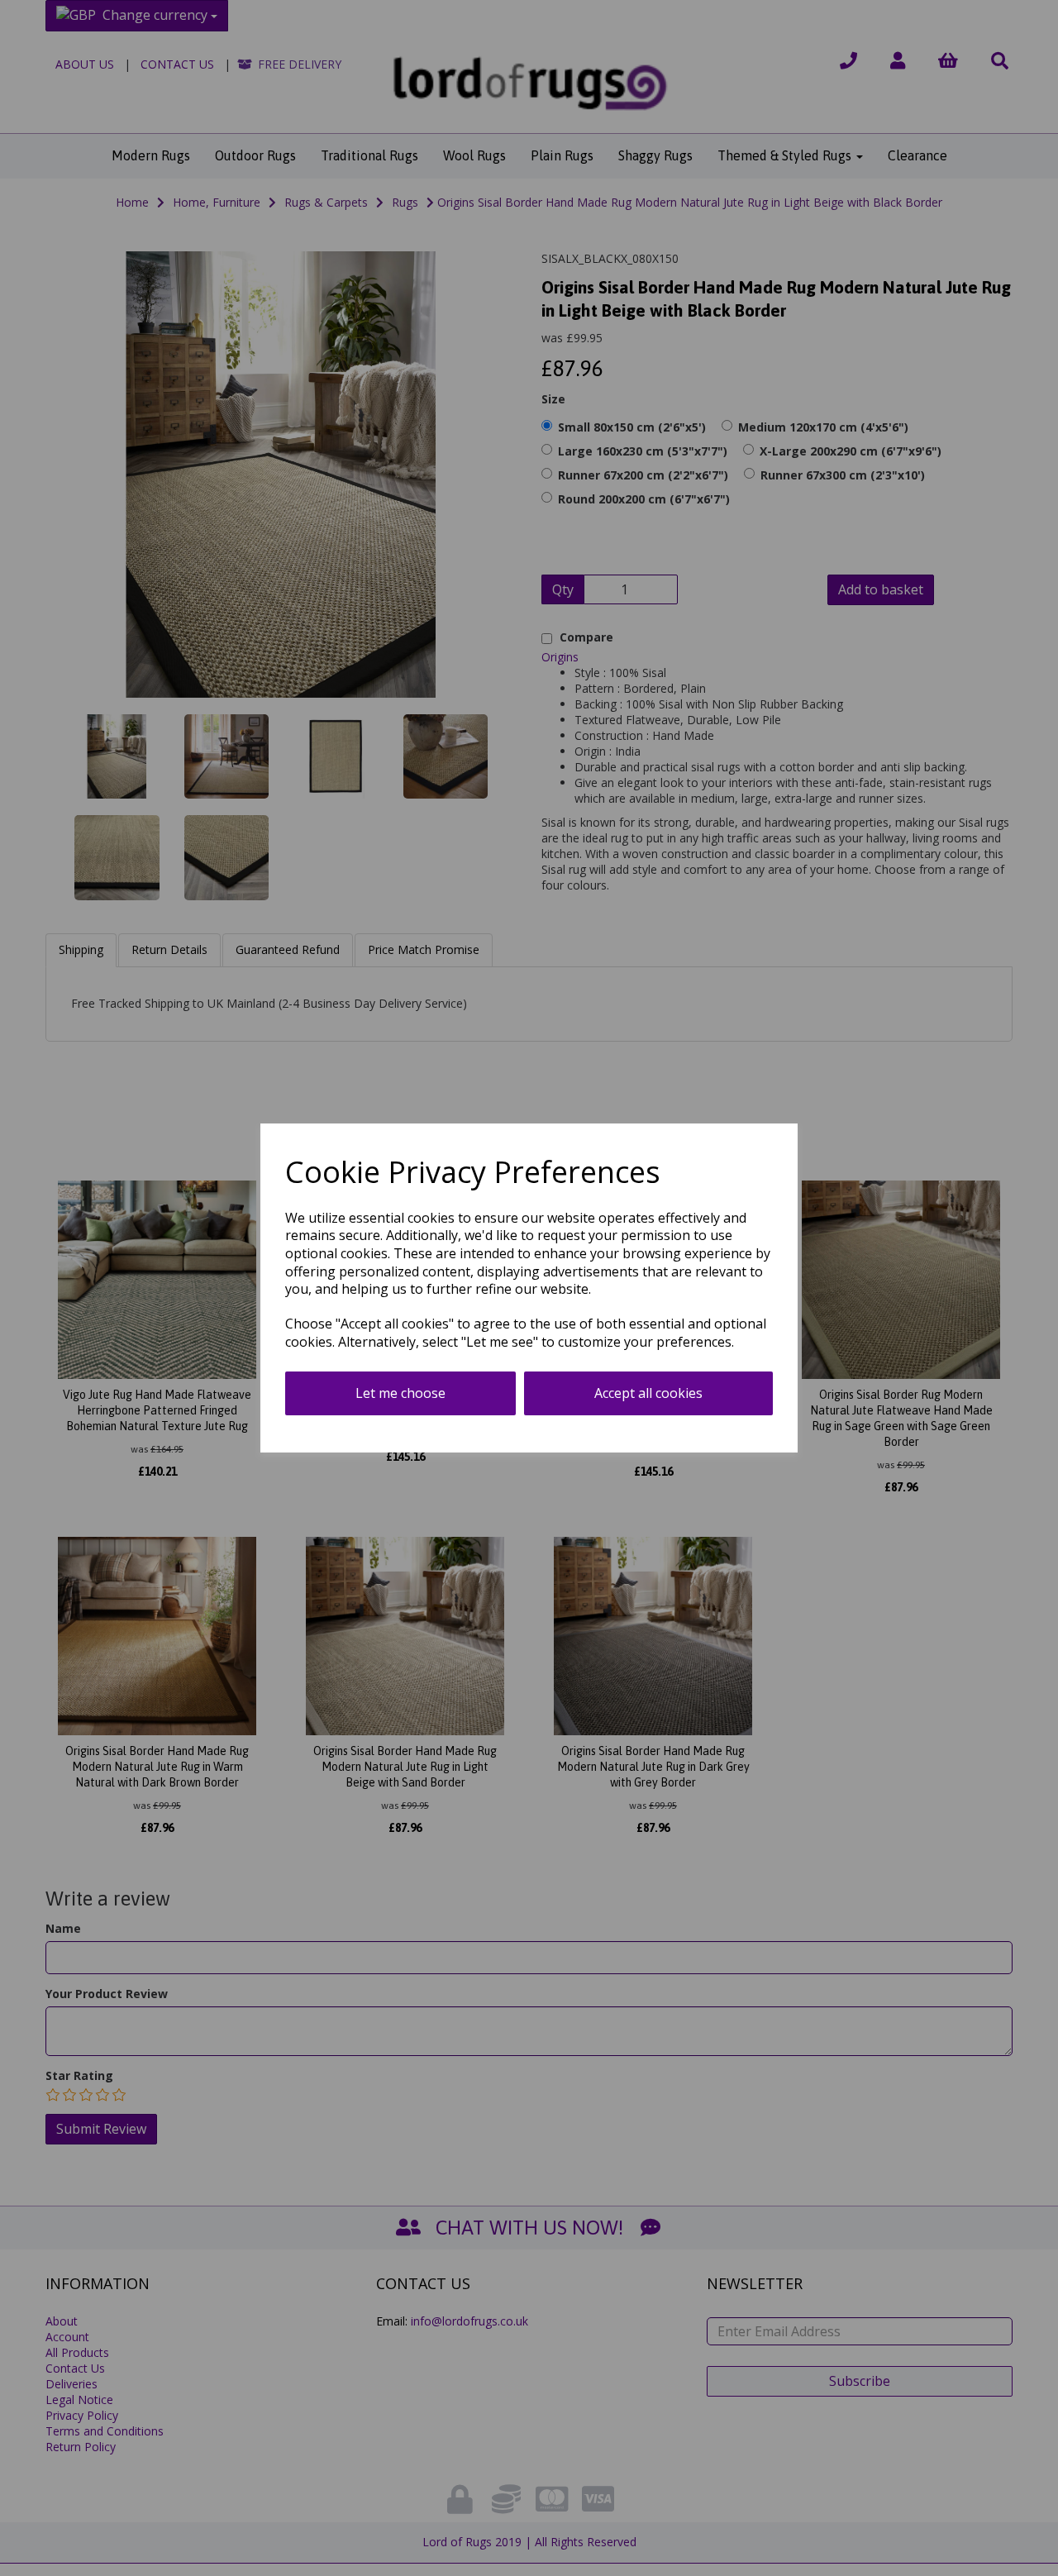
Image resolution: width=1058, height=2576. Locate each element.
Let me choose (400, 1393)
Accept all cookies (648, 1393)
